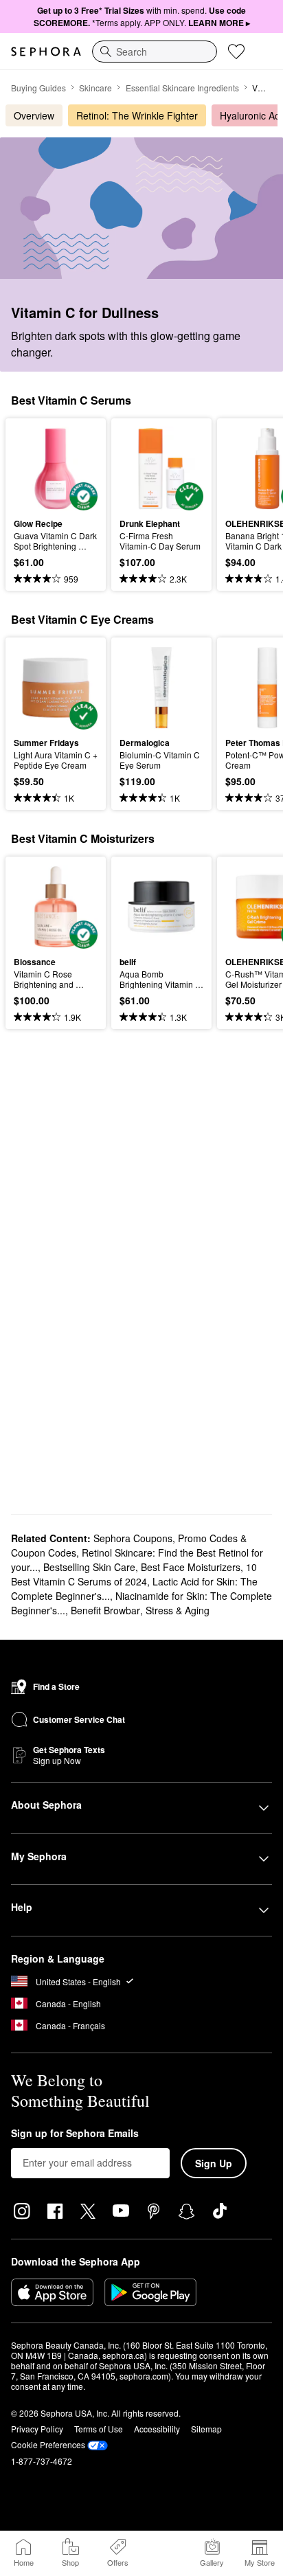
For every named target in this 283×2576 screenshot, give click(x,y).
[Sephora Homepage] (46, 52)
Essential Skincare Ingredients (182, 88)
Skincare (95, 88)
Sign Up (214, 2163)
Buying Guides (38, 88)
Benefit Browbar (105, 1610)
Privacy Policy (37, 2429)
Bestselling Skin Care (89, 1567)
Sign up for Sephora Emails (75, 2134)
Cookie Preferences (48, 2444)
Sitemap (206, 2429)
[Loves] (236, 52)
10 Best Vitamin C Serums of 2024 (134, 1574)
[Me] (165, 2553)
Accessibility (157, 2429)
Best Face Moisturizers (191, 1567)
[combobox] (155, 52)
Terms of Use (99, 2429)
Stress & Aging (178, 1610)
